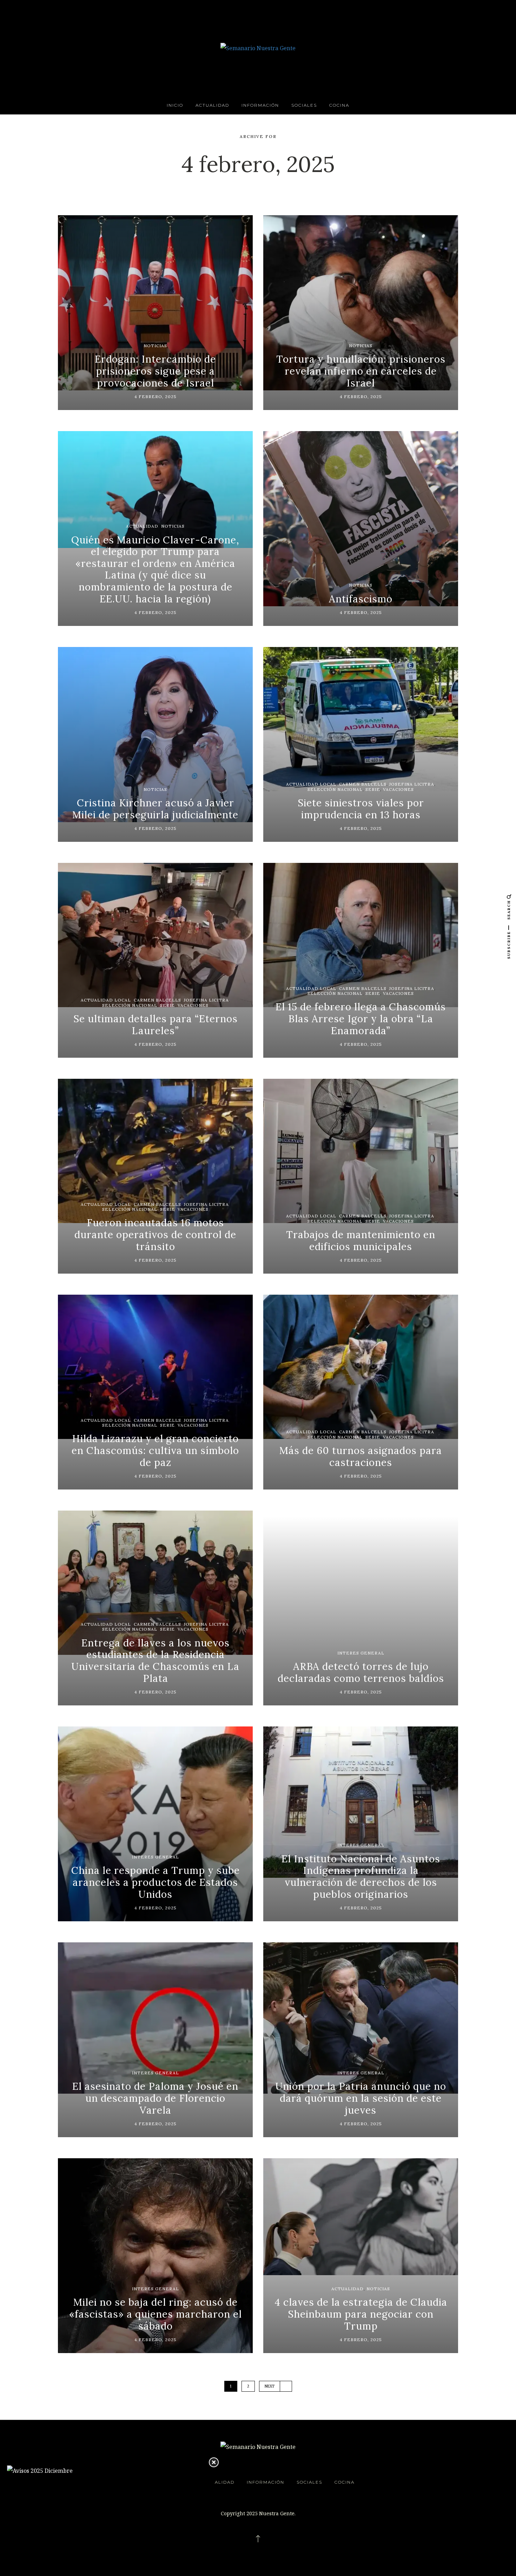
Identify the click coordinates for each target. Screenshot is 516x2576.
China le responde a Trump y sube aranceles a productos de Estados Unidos (156, 1882)
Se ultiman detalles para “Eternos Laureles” (156, 1025)
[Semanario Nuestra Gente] (258, 47)
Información (260, 105)
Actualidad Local (311, 784)
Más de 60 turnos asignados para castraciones (361, 1457)
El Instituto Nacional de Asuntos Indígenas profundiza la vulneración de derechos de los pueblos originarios (361, 1877)
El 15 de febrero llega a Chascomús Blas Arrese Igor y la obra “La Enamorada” (361, 1019)
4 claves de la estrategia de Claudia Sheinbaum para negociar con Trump (361, 2314)
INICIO (175, 105)
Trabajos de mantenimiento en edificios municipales (361, 1241)
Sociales (304, 105)
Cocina (339, 105)
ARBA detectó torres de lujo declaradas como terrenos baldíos (361, 1672)
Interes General (361, 1653)
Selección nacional (335, 789)
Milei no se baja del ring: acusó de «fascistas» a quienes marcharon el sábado (156, 2314)
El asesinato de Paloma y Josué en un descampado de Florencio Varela (155, 2098)
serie (373, 789)
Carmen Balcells (363, 784)
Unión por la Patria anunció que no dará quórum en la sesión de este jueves (361, 2098)
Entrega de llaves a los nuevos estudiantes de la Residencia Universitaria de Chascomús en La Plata (155, 1661)
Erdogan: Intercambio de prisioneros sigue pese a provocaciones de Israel (155, 371)
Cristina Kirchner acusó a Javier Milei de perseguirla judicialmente (155, 809)
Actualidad (212, 105)
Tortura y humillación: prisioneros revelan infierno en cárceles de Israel (361, 371)
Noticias (155, 346)
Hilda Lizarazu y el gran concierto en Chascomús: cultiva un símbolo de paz (155, 1450)
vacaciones (398, 789)
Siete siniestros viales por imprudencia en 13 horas (361, 809)
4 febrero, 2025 (156, 397)
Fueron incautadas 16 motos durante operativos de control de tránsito (155, 1234)
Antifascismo (361, 599)
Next (270, 2386)
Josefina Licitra (412, 784)
